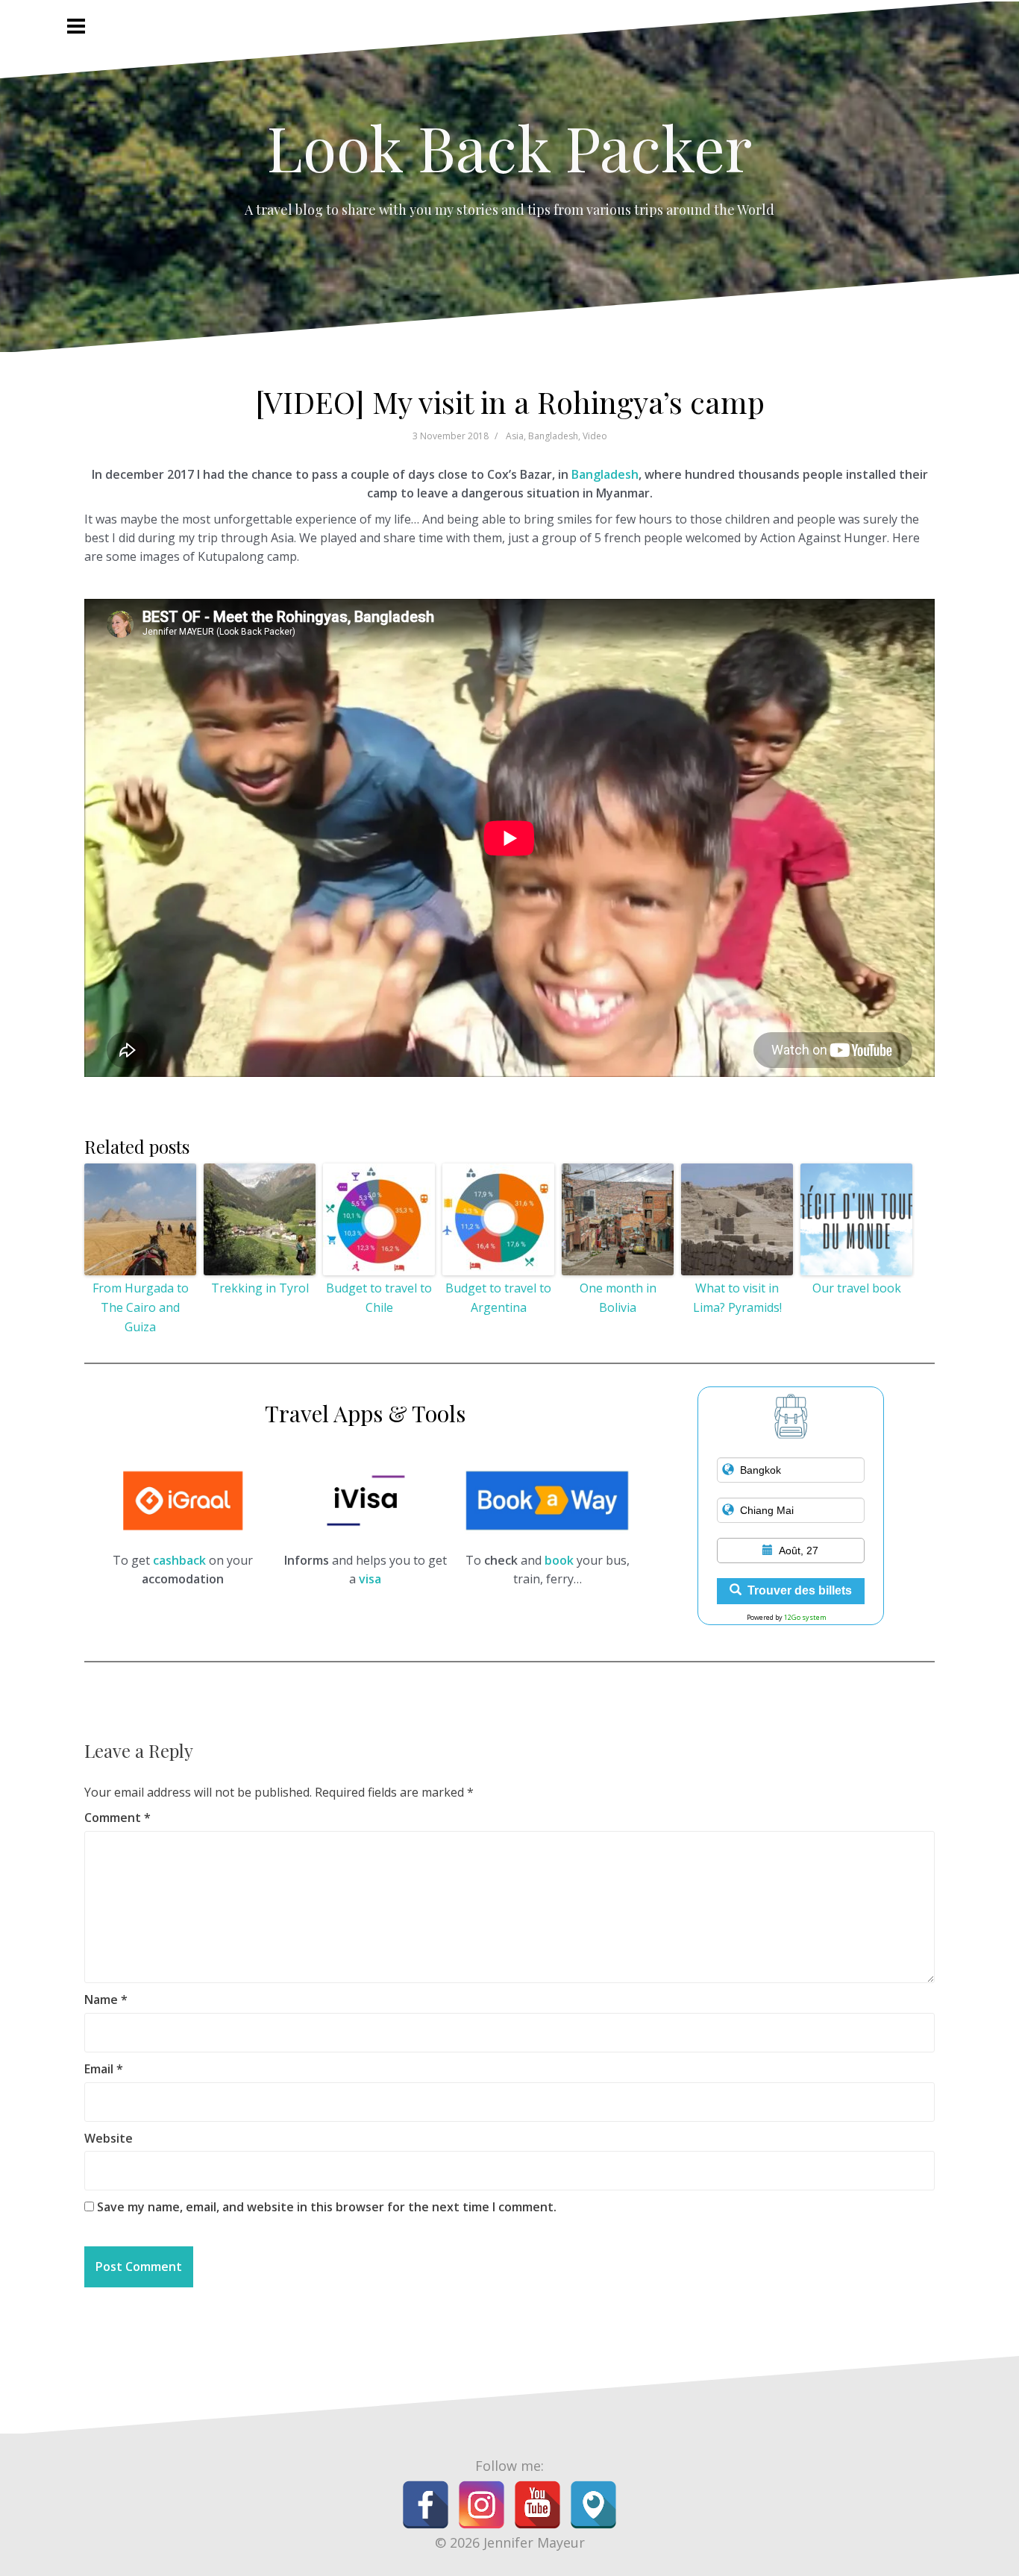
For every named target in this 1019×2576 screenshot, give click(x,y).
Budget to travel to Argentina (498, 1298)
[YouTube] (537, 2505)
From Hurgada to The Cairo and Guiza (141, 1307)
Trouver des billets (800, 1590)
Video (595, 436)
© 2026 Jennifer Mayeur (510, 2542)
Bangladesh (553, 436)
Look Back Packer (509, 147)
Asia (515, 436)
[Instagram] (482, 2505)
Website (109, 2138)
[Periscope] (593, 2505)
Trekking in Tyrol (260, 1288)
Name (106, 1999)
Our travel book (857, 1288)
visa (370, 1579)
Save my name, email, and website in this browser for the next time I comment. (327, 2207)
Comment (117, 1818)
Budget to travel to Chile (379, 1298)
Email (104, 2069)
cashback (179, 1560)
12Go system (805, 1617)
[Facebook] (426, 2505)
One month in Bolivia (618, 1298)
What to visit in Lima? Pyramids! (737, 1298)
